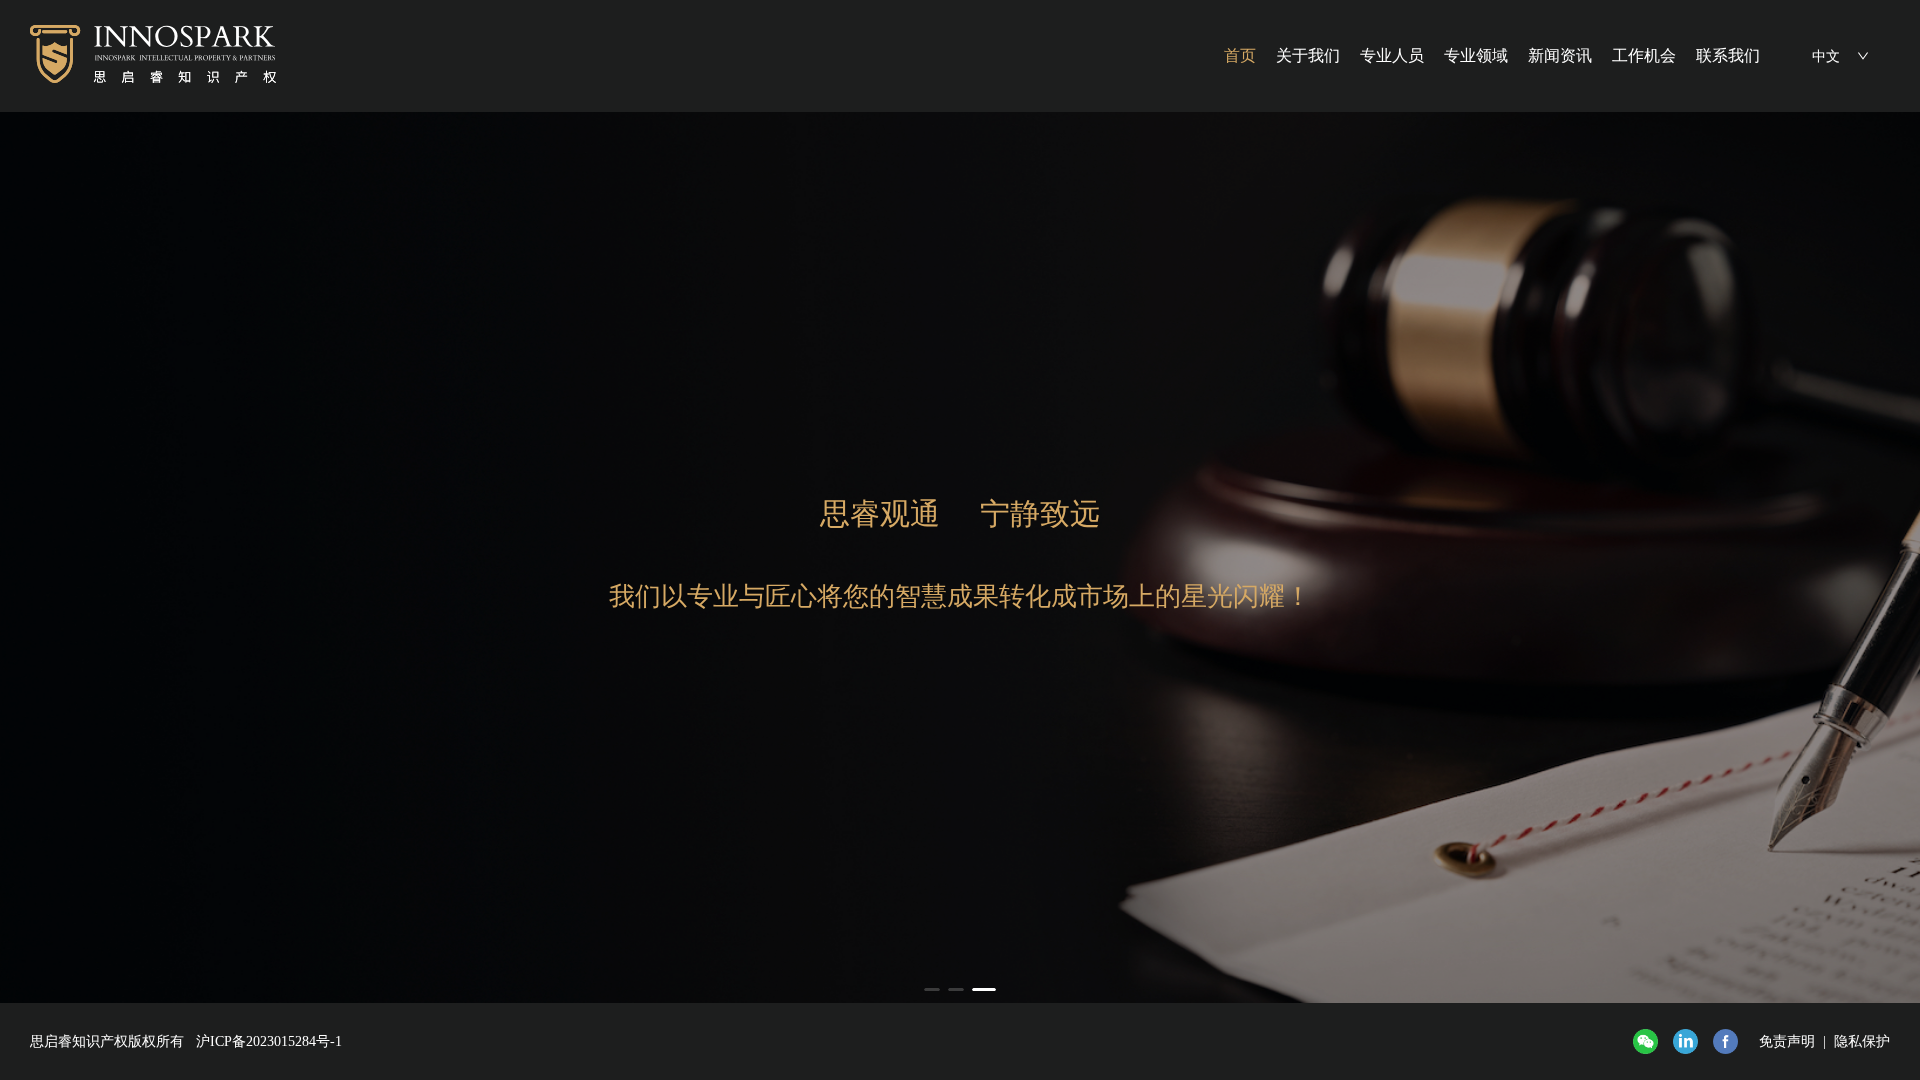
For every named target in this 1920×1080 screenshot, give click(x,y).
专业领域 (1476, 55)
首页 (1240, 55)
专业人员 (1392, 55)
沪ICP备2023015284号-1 (269, 1041)
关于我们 (1308, 55)
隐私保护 (1862, 1041)
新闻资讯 (1560, 55)
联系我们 (1728, 55)
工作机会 (1644, 55)
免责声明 (1787, 1041)
